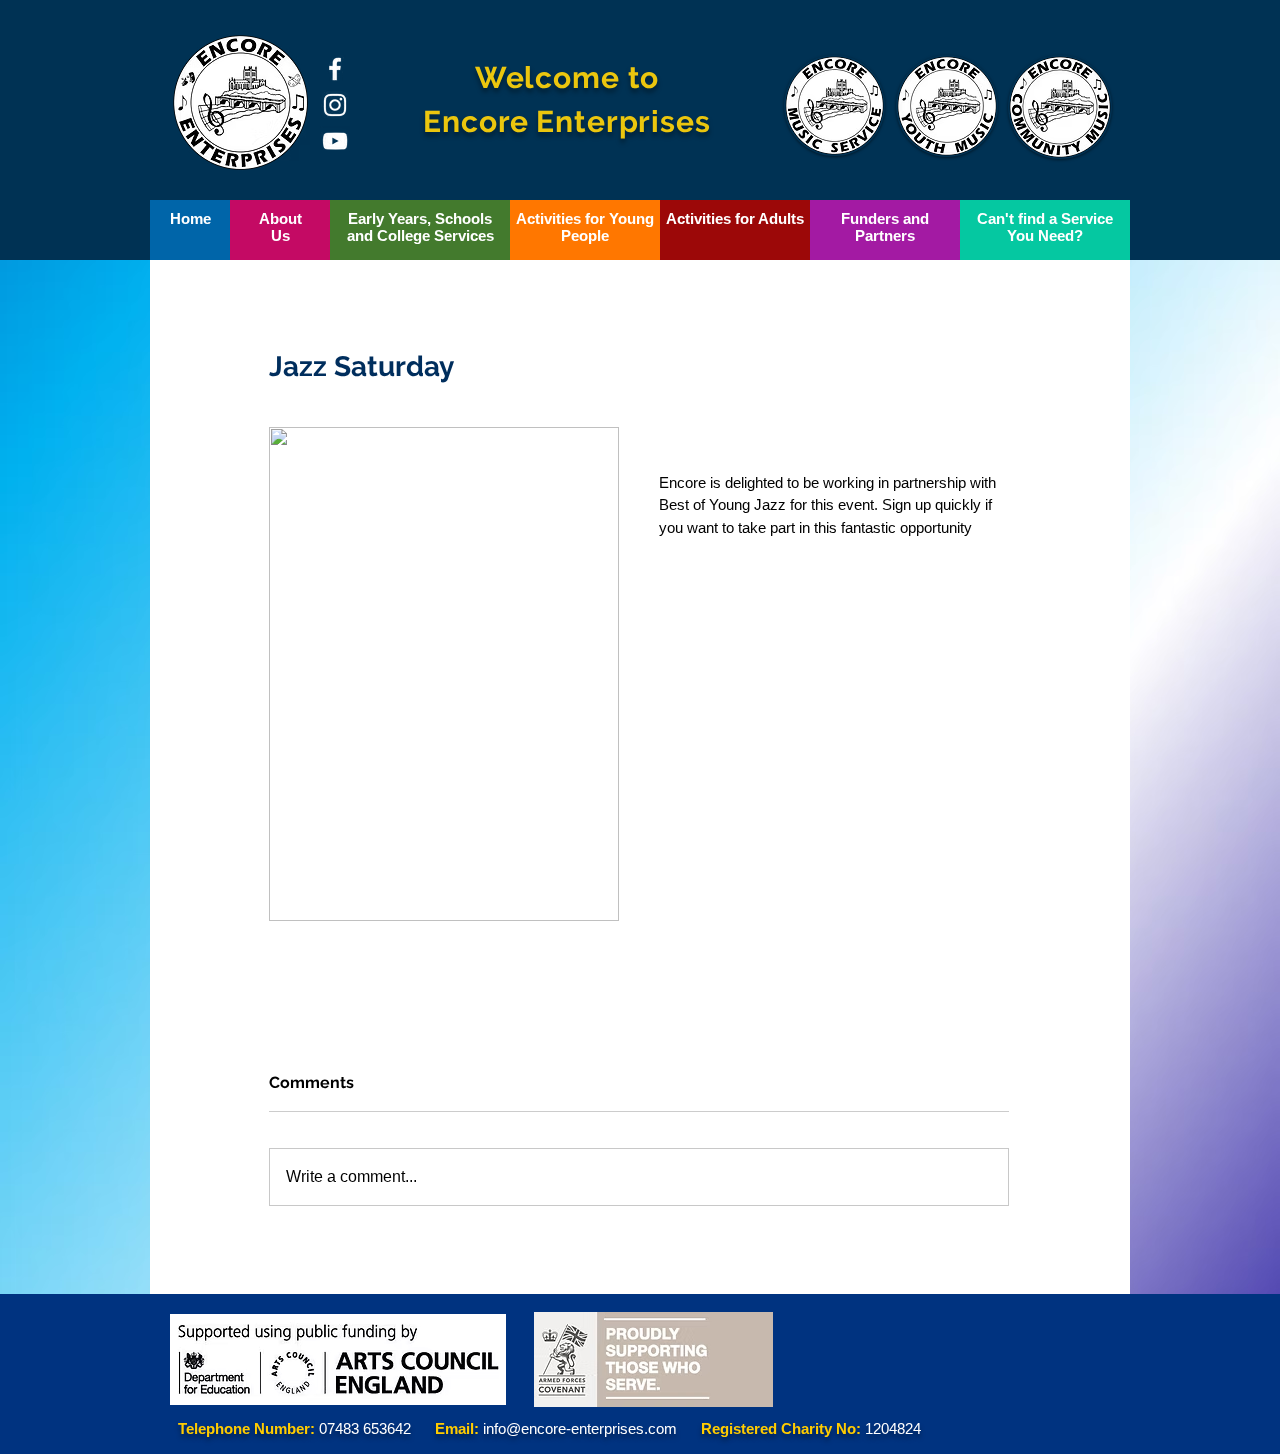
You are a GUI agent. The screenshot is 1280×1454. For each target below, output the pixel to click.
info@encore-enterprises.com (580, 1428)
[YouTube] (335, 141)
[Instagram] (335, 105)
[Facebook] (335, 69)
